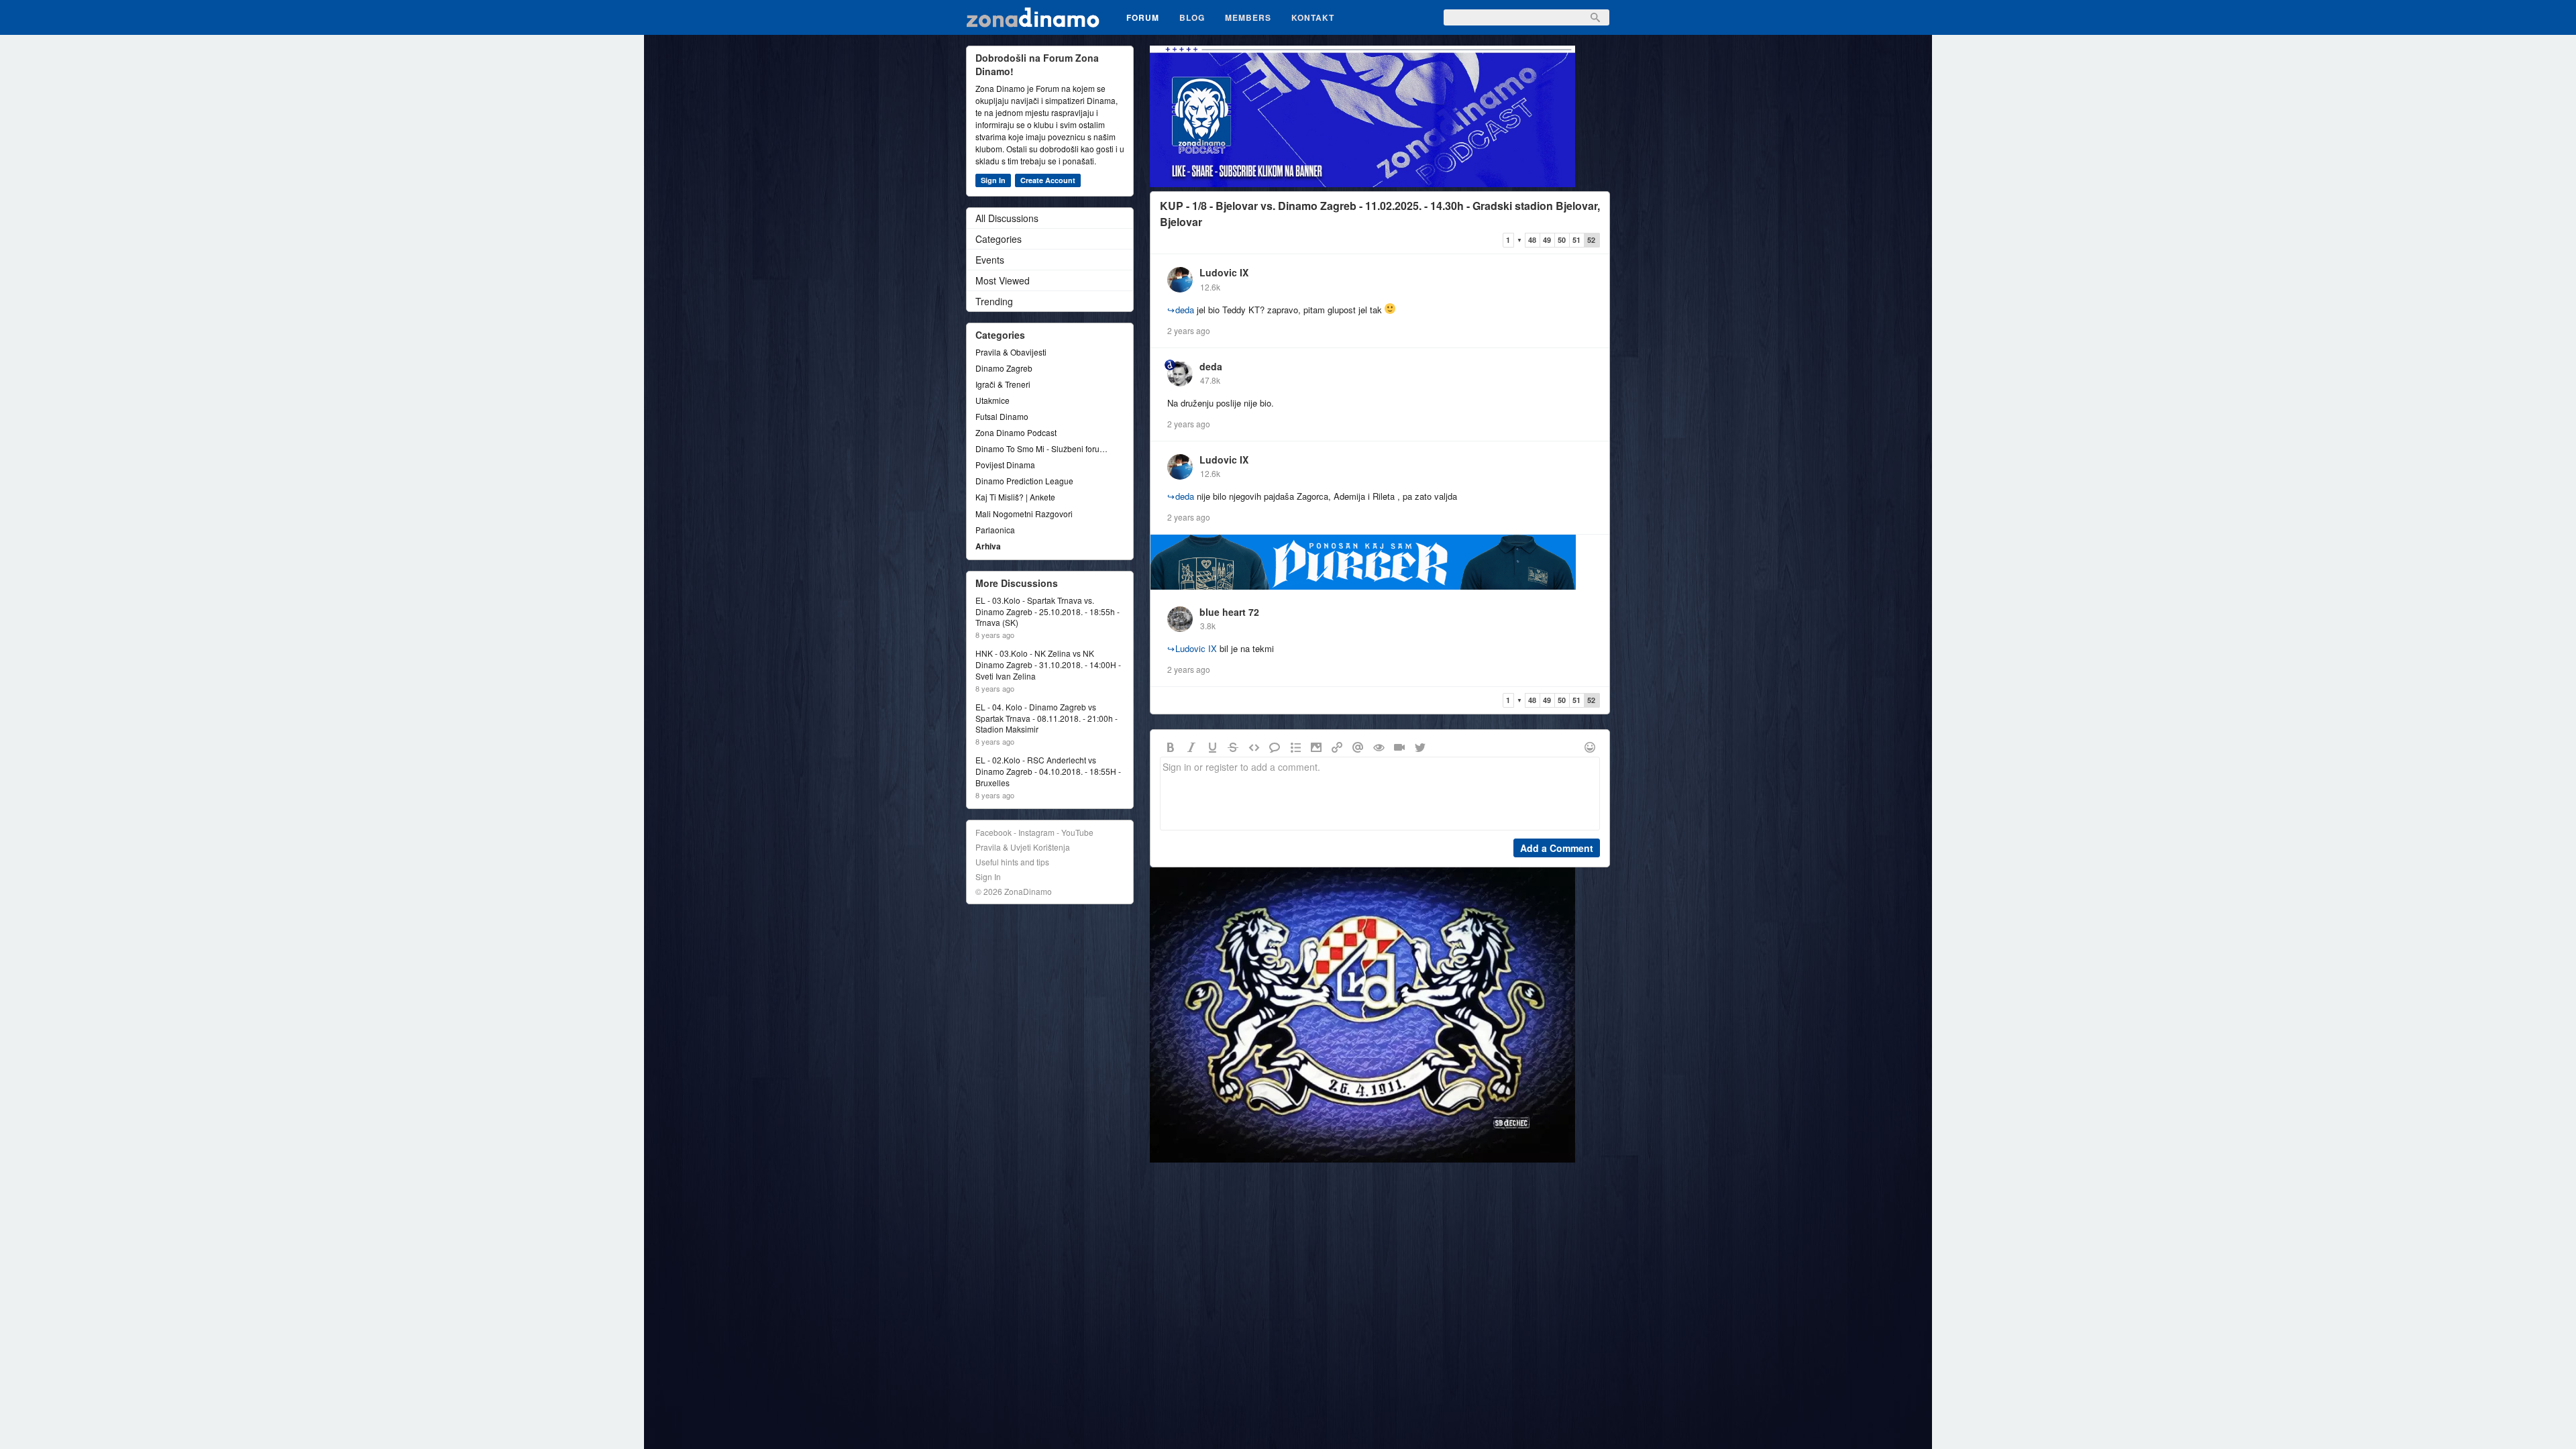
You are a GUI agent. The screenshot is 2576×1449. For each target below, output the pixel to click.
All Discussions (1007, 218)
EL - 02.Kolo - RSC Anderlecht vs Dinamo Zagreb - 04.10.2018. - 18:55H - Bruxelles (1048, 771)
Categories (999, 239)
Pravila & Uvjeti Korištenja (1023, 847)
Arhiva (988, 546)
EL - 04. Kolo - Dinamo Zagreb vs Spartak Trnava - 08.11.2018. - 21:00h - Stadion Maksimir (1046, 718)
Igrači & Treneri (1003, 384)
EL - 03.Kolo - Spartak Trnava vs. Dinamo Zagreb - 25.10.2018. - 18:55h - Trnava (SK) (1048, 612)
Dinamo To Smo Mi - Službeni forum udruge (1043, 448)
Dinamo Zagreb (1004, 368)
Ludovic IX (1224, 272)
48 (1532, 240)
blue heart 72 (1229, 612)
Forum (1143, 17)
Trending (994, 301)
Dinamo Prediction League (1024, 481)
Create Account (1048, 180)
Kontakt (1313, 17)
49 (1547, 240)
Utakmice (992, 400)
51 (1576, 240)
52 (1591, 240)
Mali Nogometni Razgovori (1024, 514)
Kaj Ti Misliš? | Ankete (1015, 497)
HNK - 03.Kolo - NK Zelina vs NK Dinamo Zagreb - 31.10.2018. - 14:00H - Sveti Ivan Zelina (1048, 665)
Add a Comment (1557, 848)
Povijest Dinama (1005, 465)
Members (1248, 17)
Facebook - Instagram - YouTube (1034, 832)
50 (1562, 240)
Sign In (993, 180)
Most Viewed (1003, 280)
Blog (1192, 17)
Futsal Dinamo (1002, 416)
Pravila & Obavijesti (1011, 352)
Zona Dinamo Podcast (1016, 432)
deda (1181, 310)
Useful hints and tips (1012, 862)
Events (990, 260)
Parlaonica (995, 530)
